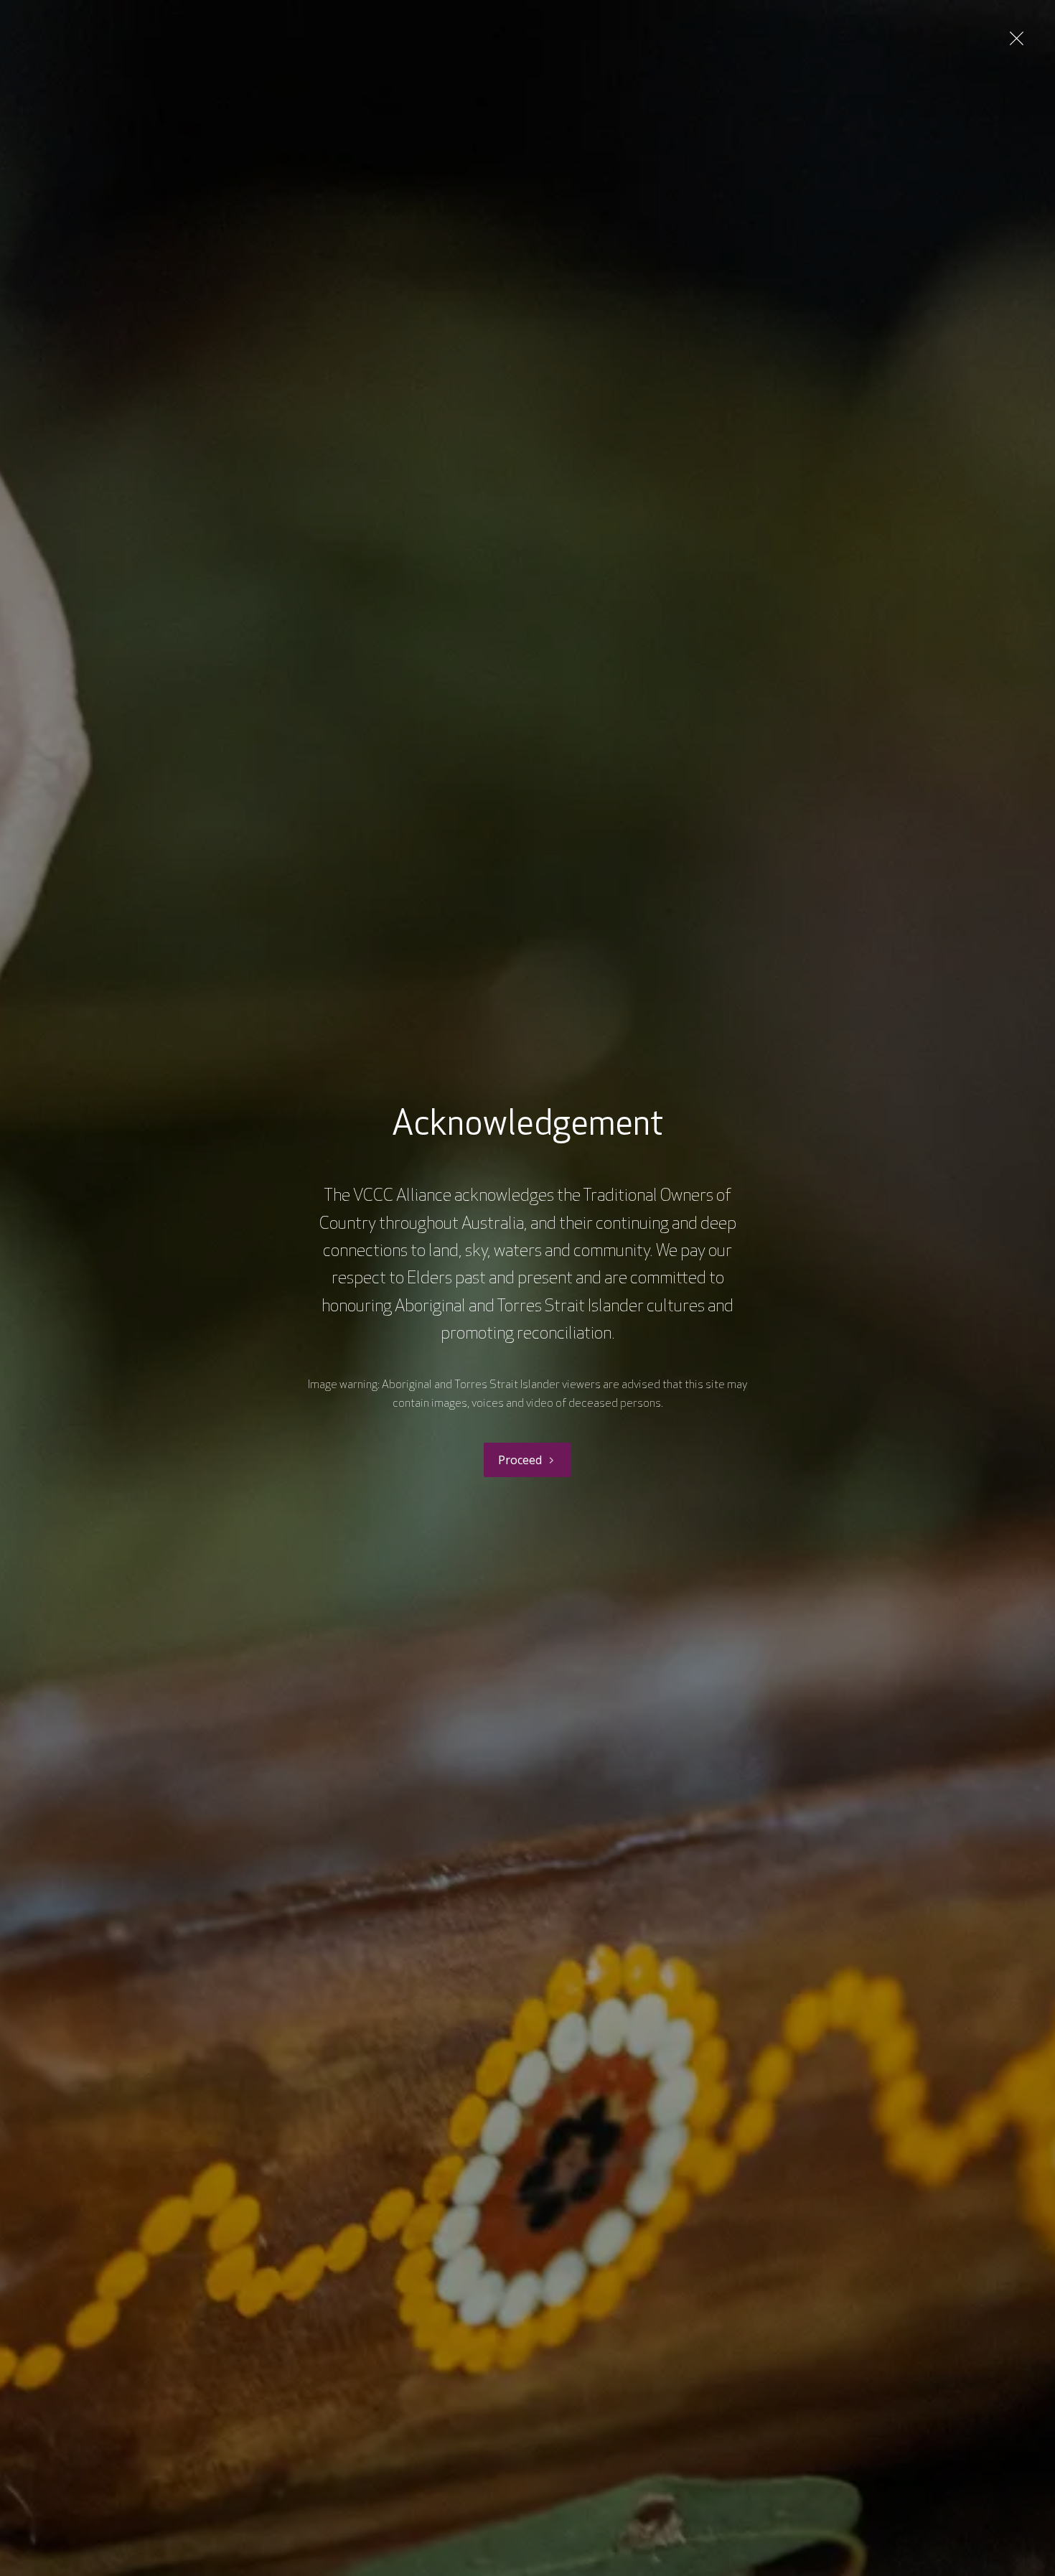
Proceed (520, 1460)
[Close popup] (1017, 38)
